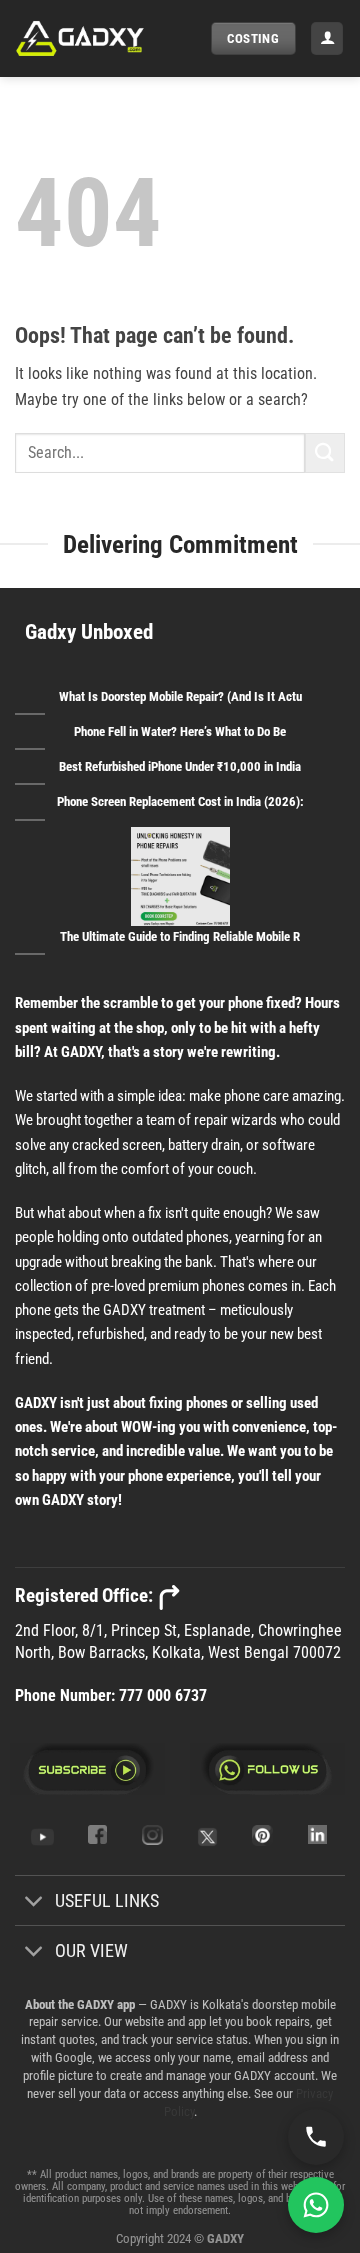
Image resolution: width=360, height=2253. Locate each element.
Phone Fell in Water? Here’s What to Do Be (180, 731)
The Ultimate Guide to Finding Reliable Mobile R (180, 936)
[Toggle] (34, 1902)
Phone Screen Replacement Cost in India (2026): (180, 801)
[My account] (327, 38)
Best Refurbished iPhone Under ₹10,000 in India (180, 766)
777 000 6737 (163, 1695)
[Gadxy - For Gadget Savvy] (105, 38)
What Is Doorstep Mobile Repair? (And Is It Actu (180, 696)
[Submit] (325, 452)
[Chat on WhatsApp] (316, 2205)
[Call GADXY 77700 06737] (316, 2137)
